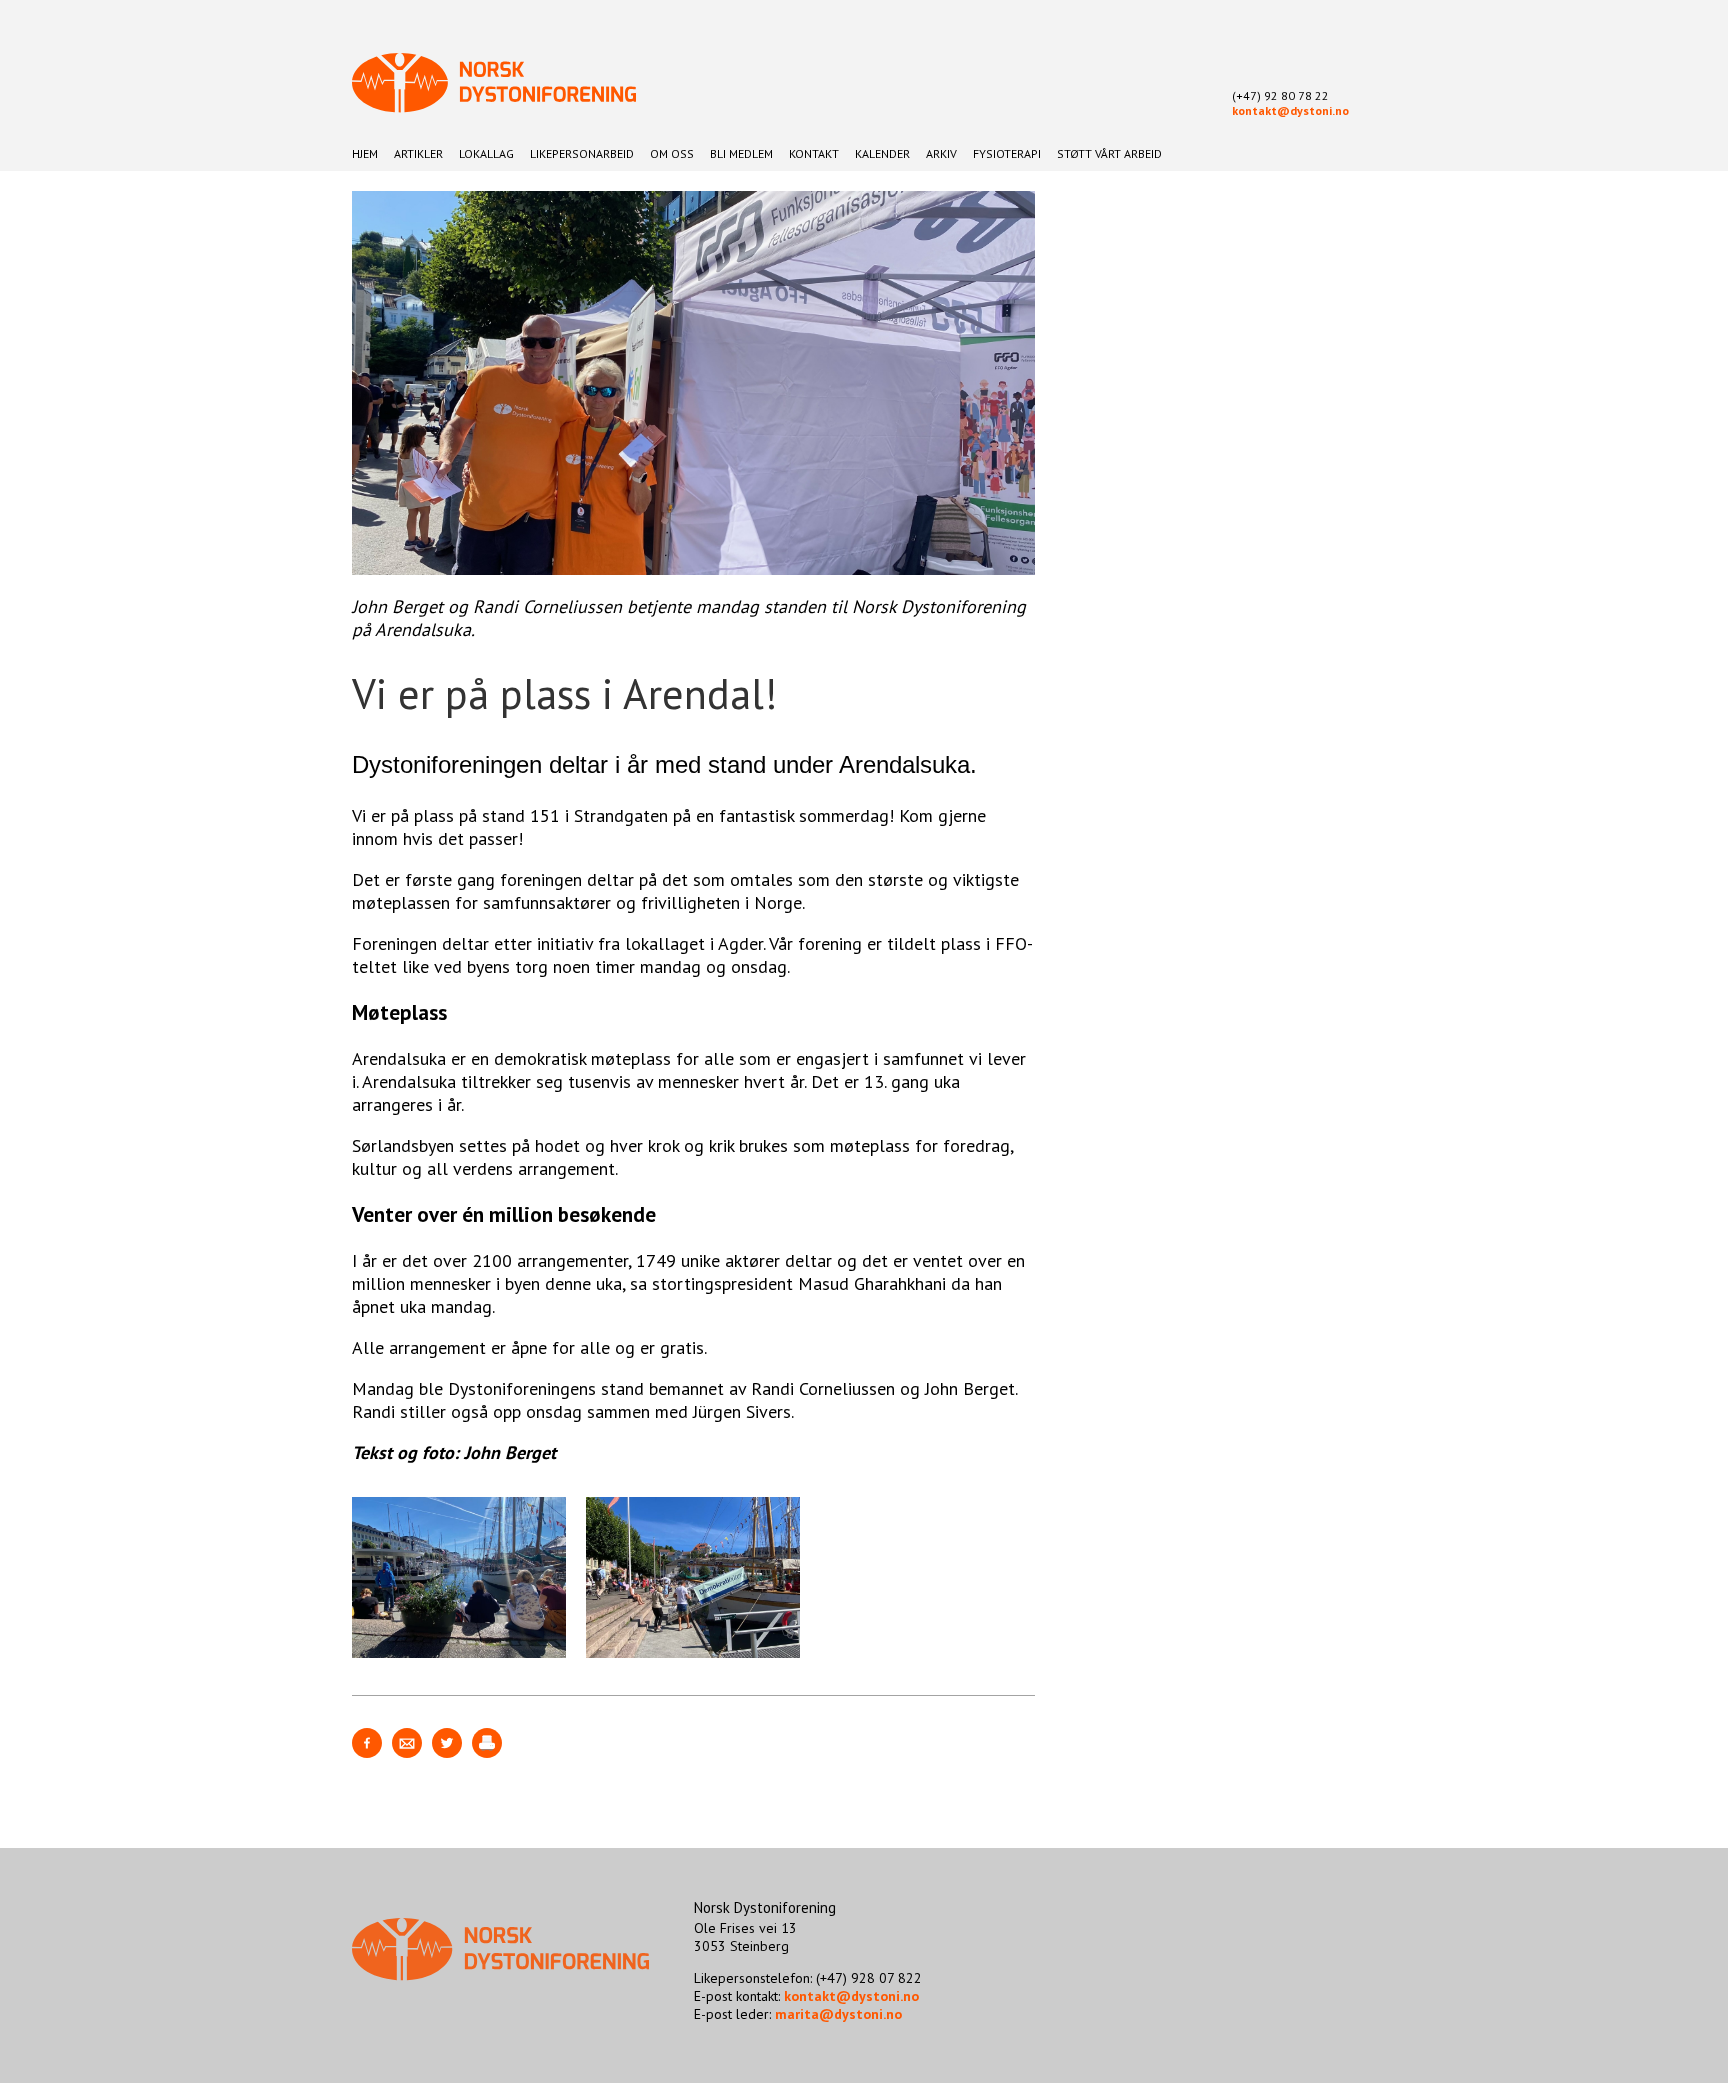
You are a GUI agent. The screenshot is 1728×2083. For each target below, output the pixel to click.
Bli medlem (741, 153)
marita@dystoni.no (838, 2014)
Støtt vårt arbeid (1109, 153)
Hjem (365, 153)
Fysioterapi (1007, 153)
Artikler (418, 153)
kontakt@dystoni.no (1290, 110)
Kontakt (814, 153)
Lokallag (486, 153)
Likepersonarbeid (582, 153)
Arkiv (941, 153)
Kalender (882, 153)
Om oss (672, 153)
